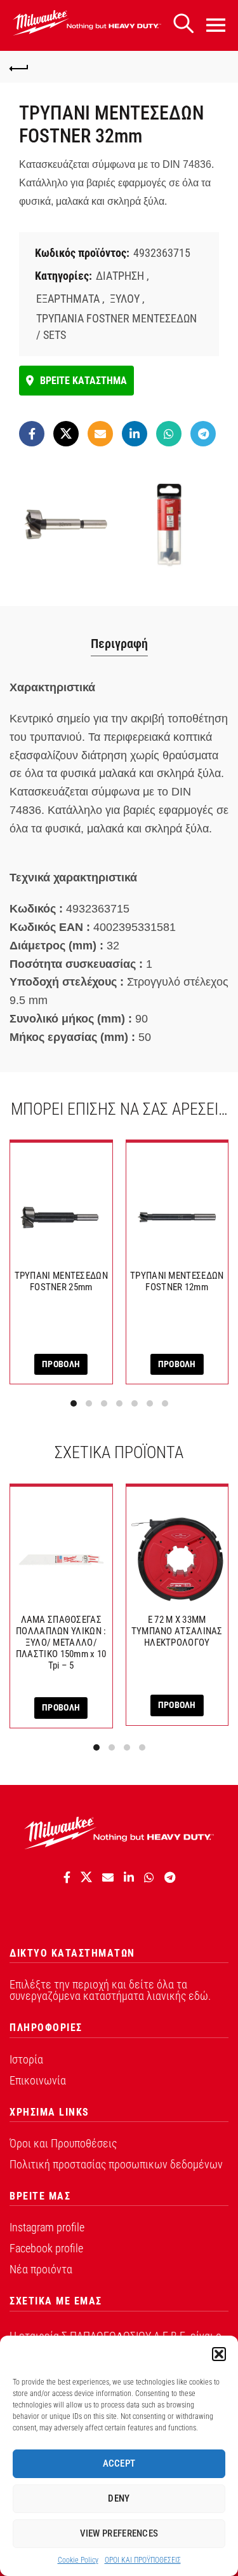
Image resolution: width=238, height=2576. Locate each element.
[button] (219, 2354)
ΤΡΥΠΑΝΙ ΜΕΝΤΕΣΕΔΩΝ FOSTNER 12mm (177, 1281)
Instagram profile (47, 2227)
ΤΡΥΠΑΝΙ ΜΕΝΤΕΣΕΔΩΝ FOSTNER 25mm (61, 1281)
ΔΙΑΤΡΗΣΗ (120, 276)
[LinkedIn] (135, 434)
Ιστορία (26, 2059)
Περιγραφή (119, 644)
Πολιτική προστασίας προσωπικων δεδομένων (116, 2164)
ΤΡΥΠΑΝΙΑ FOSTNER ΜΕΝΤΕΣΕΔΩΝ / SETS (116, 326)
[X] (66, 434)
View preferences (119, 2533)
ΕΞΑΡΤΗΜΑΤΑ (68, 299)
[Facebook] (32, 434)
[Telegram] (203, 434)
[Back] (19, 67)
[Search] (183, 24)
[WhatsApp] (169, 434)
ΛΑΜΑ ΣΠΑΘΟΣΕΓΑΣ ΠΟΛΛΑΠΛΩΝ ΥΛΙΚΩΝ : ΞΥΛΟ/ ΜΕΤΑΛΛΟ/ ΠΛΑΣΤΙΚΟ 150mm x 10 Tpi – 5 (61, 1643)
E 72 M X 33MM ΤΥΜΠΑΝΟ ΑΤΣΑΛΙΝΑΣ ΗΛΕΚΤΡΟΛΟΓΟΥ (177, 1631)
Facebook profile (46, 2248)
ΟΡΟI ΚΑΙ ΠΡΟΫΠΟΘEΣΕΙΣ (143, 2560)
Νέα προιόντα (41, 2269)
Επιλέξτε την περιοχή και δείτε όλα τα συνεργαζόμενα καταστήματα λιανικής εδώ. (110, 1990)
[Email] (100, 434)
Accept (119, 2463)
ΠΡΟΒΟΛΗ (61, 1364)
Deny (119, 2498)
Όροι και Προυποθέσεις (63, 2143)
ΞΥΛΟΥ (125, 299)
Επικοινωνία (38, 2080)
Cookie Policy (78, 2560)
